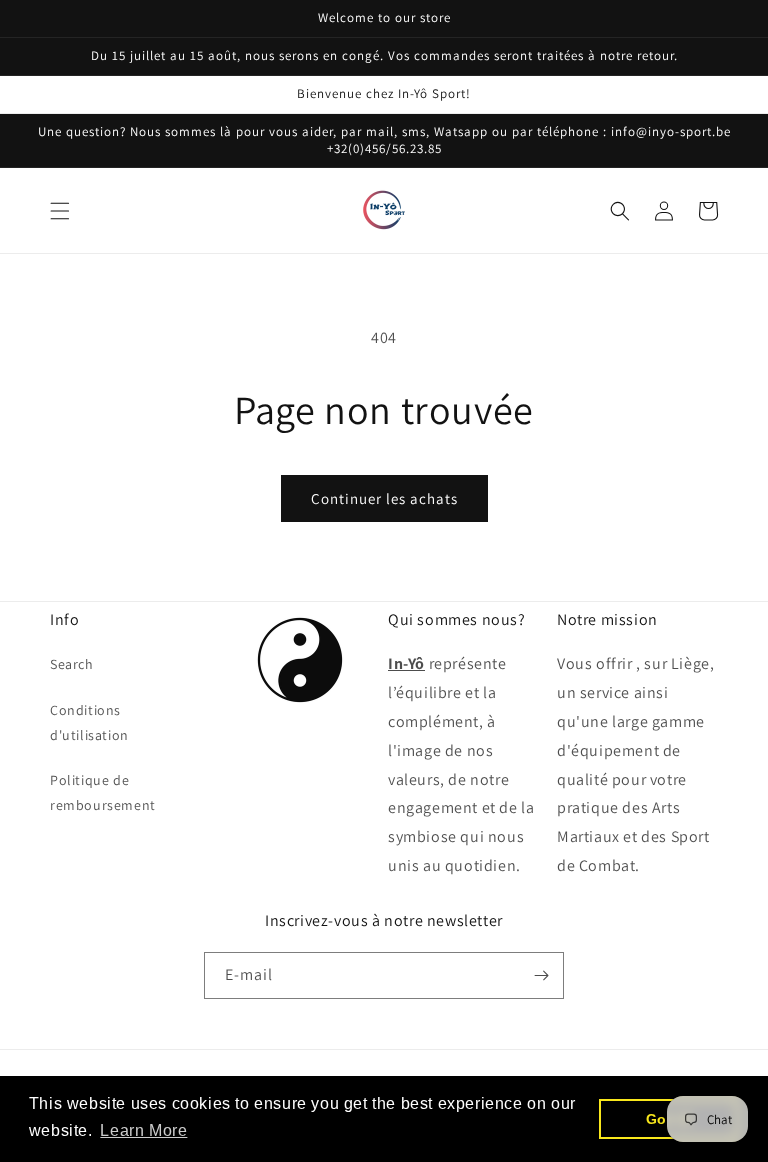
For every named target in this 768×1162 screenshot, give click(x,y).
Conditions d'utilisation (89, 722)
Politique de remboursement (103, 792)
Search (72, 664)
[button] (60, 211)
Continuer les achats (384, 498)
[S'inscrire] (541, 975)
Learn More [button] (143, 1130)
